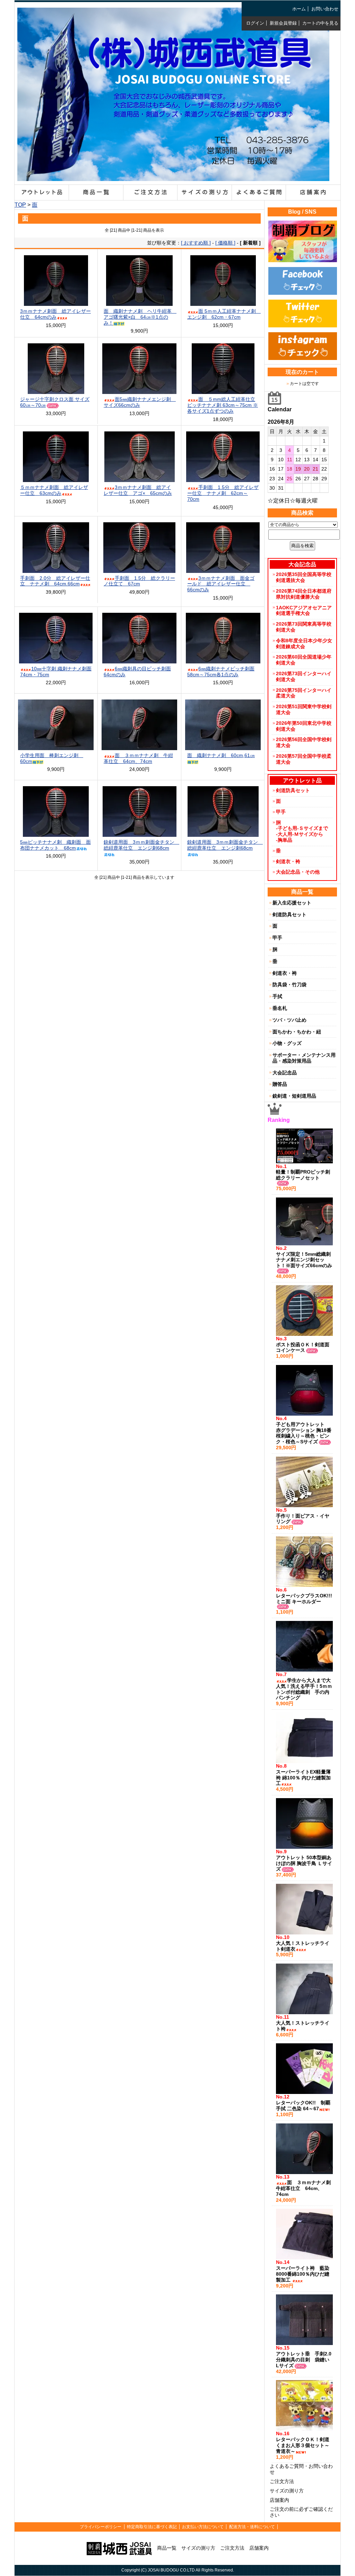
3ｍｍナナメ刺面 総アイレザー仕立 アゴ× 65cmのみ (138, 490)
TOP (20, 205)
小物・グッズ (287, 1043)
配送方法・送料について (252, 2527)
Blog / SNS (302, 212)
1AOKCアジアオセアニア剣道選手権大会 (304, 611)
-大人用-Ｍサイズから (300, 834)
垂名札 (280, 1008)
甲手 (281, 812)
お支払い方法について (203, 2527)
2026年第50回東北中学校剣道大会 (304, 726)
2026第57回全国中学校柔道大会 (304, 759)
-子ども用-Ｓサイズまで (302, 828)
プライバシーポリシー (101, 2527)
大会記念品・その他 (298, 872)
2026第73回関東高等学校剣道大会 (304, 627)
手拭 (277, 996)
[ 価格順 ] (225, 243)
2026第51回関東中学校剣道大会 (304, 709)
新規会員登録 (283, 23)
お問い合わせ (325, 9)
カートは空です (304, 384)
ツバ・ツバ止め (289, 1020)
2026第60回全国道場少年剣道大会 (304, 660)
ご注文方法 (282, 2481)
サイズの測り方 (287, 2491)
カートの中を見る (320, 23)
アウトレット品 (302, 780)
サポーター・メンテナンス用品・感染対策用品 (304, 1058)
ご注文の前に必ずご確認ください (301, 2512)
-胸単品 (284, 840)
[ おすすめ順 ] (196, 243)
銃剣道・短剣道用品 (294, 1096)
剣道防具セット (293, 790)
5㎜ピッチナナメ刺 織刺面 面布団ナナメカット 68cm (55, 845)
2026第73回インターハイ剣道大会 (304, 676)
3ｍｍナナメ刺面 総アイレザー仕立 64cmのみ (55, 314)
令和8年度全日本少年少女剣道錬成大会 (304, 643)
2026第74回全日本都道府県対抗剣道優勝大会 (304, 594)
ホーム (299, 9)
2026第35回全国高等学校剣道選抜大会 (304, 577)
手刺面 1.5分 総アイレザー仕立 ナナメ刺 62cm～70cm (223, 493)
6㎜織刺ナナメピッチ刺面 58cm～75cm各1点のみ (221, 672)
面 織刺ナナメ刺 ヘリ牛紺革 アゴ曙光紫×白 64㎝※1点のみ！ (140, 317)
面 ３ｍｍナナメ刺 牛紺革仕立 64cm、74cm (138, 758)
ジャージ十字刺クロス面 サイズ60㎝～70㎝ (55, 402)
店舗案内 (279, 2500)
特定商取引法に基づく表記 (152, 2527)
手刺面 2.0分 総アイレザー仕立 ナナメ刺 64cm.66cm (55, 581)
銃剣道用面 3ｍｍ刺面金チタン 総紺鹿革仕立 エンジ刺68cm (141, 845)
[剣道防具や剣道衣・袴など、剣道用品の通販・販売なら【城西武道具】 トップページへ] (173, 176)
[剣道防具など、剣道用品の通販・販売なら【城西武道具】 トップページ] (119, 2548)
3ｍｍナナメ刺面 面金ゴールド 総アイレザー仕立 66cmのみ (221, 584)
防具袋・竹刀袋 (289, 985)
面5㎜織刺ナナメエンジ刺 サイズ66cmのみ (140, 402)
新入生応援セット (292, 903)
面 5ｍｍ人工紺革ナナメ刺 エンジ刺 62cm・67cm (224, 314)
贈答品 (280, 1084)
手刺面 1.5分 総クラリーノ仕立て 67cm (139, 581)
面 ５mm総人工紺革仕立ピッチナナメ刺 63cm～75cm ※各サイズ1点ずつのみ (223, 405)
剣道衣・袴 (288, 861)
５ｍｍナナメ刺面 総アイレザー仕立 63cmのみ (54, 490)
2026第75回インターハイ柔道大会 (304, 693)
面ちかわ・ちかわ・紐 (297, 1032)
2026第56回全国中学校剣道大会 (304, 742)
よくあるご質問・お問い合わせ (301, 2469)
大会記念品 (285, 1073)
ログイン (255, 23)
